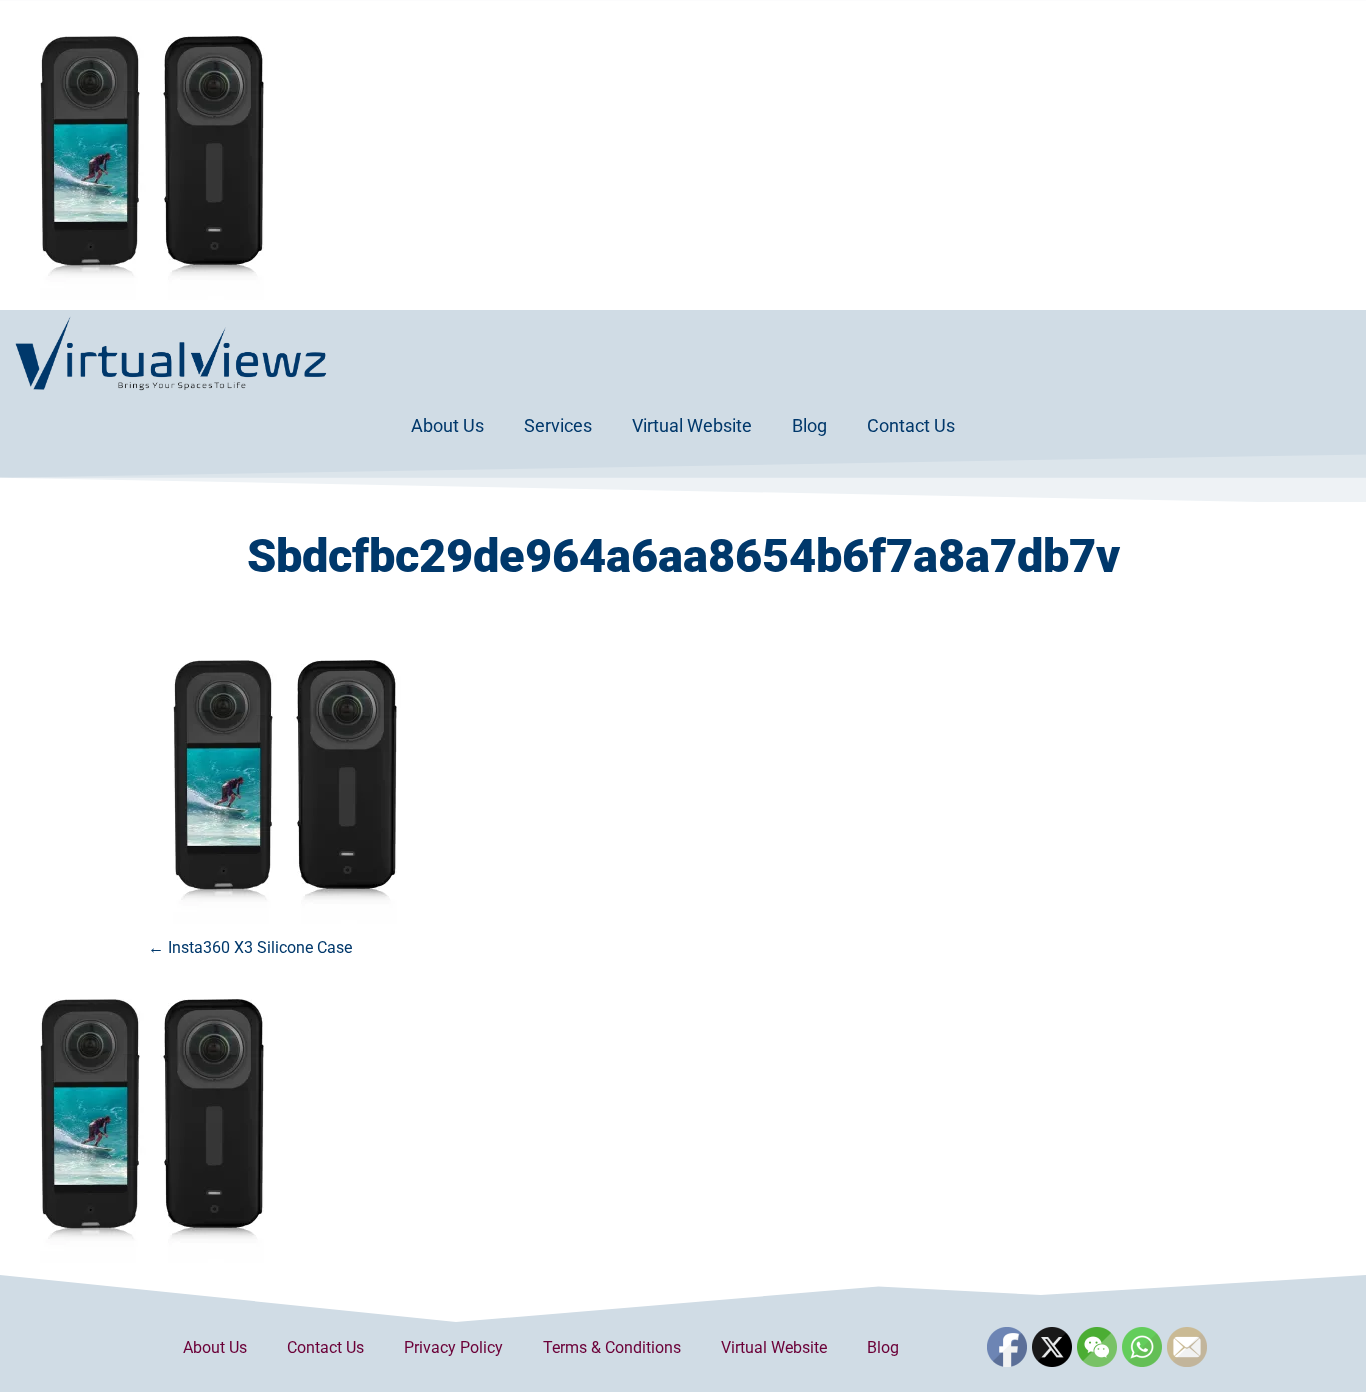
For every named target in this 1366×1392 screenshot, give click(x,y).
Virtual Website (692, 425)
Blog (809, 425)
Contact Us (911, 425)
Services (558, 425)
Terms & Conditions (612, 1347)
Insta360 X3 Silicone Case (250, 947)
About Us (447, 425)
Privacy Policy (453, 1347)
